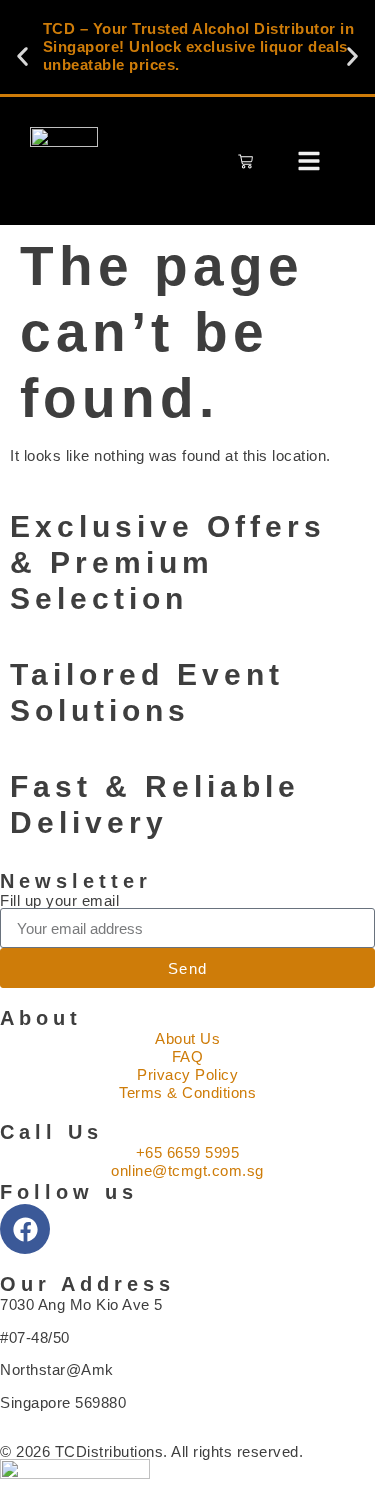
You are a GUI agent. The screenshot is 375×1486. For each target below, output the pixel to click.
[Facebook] (25, 1229)
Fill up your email (59, 900)
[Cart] (245, 161)
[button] (22, 56)
